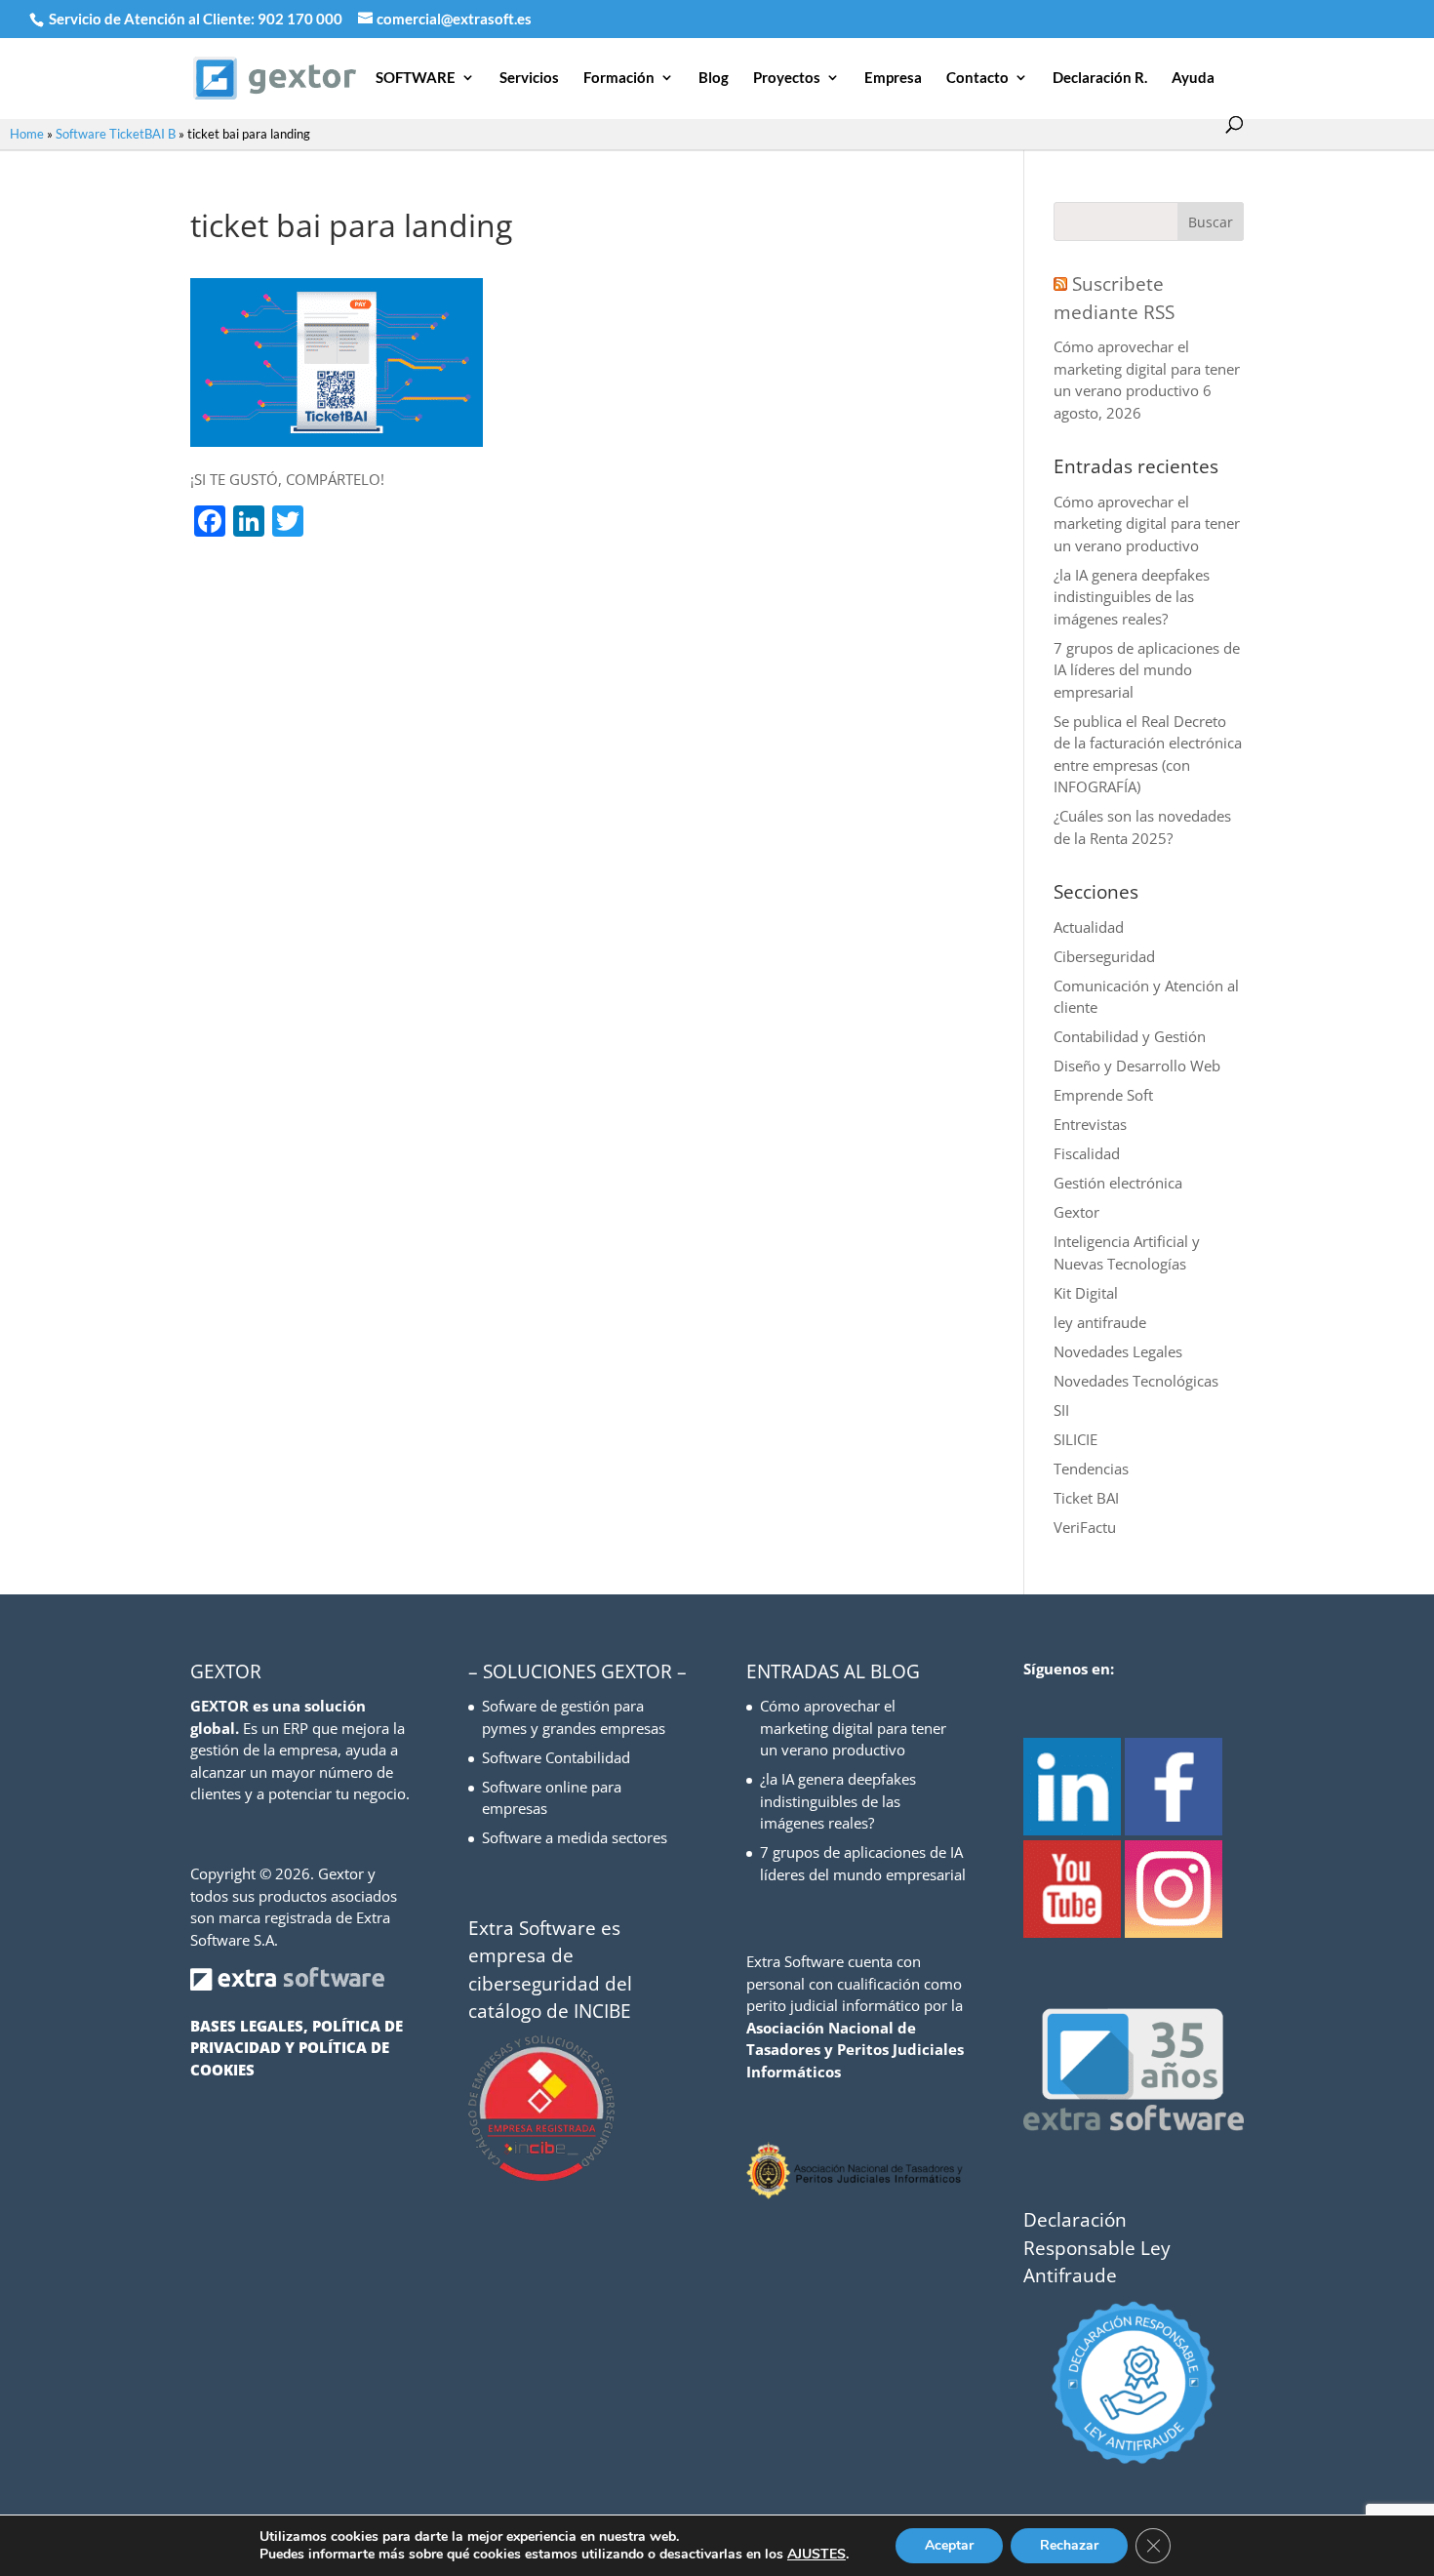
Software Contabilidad (556, 1757)
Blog (714, 78)
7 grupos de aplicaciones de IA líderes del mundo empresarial (1147, 670)
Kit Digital (1086, 1293)
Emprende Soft (1103, 1095)
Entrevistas (1090, 1124)
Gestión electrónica (1118, 1183)
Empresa (893, 78)
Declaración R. (1100, 78)
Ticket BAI (1086, 1498)
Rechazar (1069, 2545)
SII (1061, 1410)
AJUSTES (817, 2555)
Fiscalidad (1087, 1153)
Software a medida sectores (575, 1837)
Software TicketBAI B (116, 134)
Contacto (977, 78)
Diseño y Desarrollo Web (1137, 1066)
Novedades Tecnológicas (1136, 1381)
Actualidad (1089, 927)
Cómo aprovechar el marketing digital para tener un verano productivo (1147, 368)
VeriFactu (1085, 1527)
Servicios (529, 78)
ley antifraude (1100, 1322)
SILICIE (1075, 1439)
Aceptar (949, 2545)
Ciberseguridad (1104, 956)
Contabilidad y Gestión (1130, 1036)
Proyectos (787, 78)
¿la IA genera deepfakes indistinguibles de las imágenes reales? (1132, 597)
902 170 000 (301, 19)
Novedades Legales (1118, 1351)
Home (27, 134)
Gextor (1076, 1212)
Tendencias (1091, 1469)
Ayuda (1193, 78)
